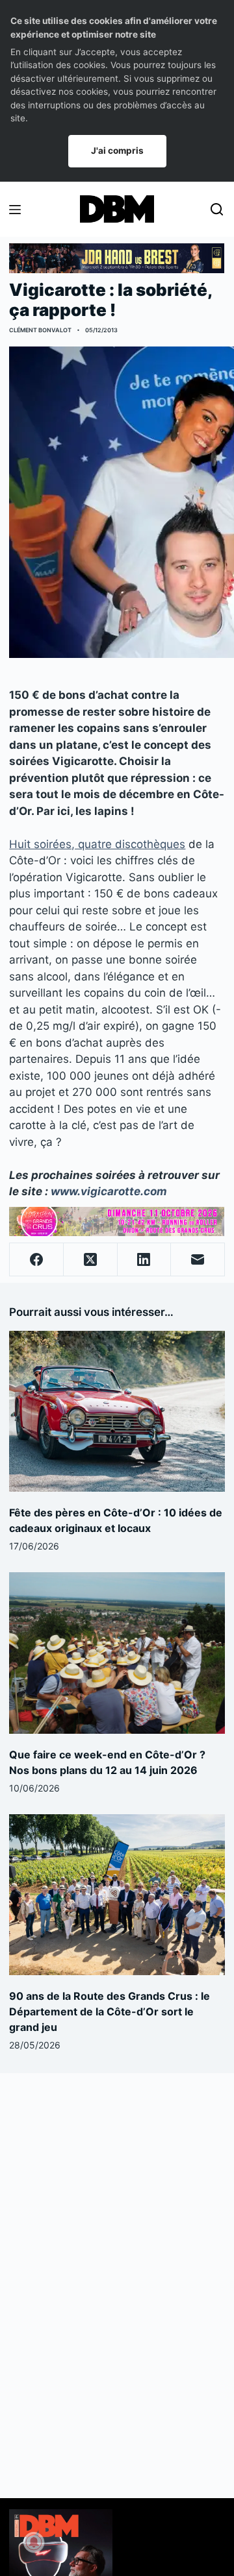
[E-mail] (198, 1260)
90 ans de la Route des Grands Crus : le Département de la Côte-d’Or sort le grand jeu (110, 2011)
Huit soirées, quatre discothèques (97, 844)
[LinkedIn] (145, 1260)
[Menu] (15, 210)
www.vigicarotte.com (109, 1191)
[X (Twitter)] (91, 1260)
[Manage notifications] (34, 2542)
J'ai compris (117, 151)
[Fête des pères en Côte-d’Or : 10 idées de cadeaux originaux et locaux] (117, 1411)
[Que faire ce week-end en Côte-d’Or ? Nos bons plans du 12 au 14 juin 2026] (117, 1653)
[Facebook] (37, 1260)
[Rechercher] (217, 209)
